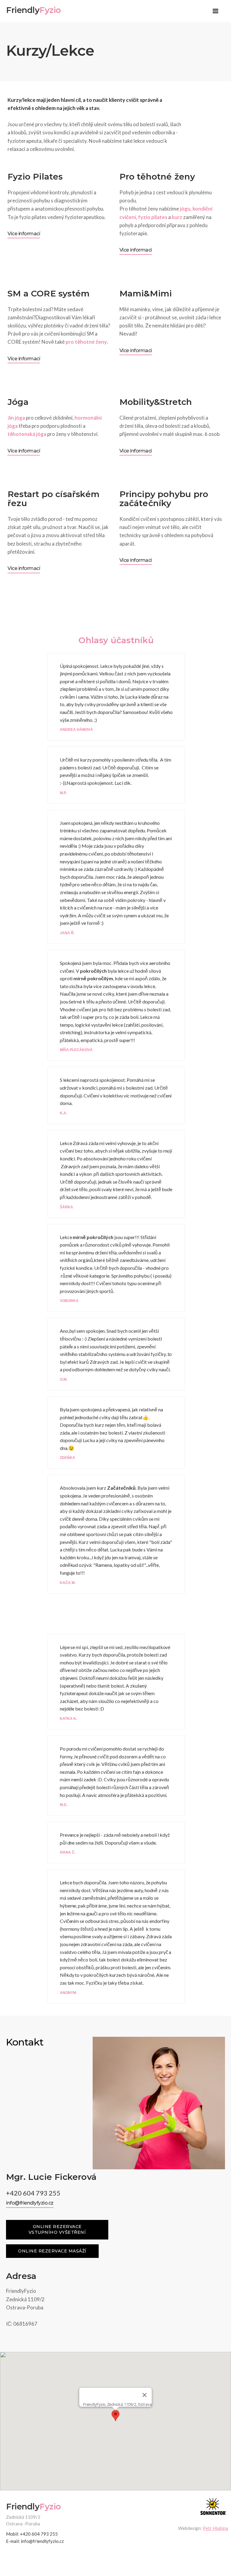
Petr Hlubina (215, 2528)
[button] (215, 11)
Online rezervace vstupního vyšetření (57, 2230)
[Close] (145, 2395)
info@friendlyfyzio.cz (30, 2203)
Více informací (24, 234)
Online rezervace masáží (52, 2251)
